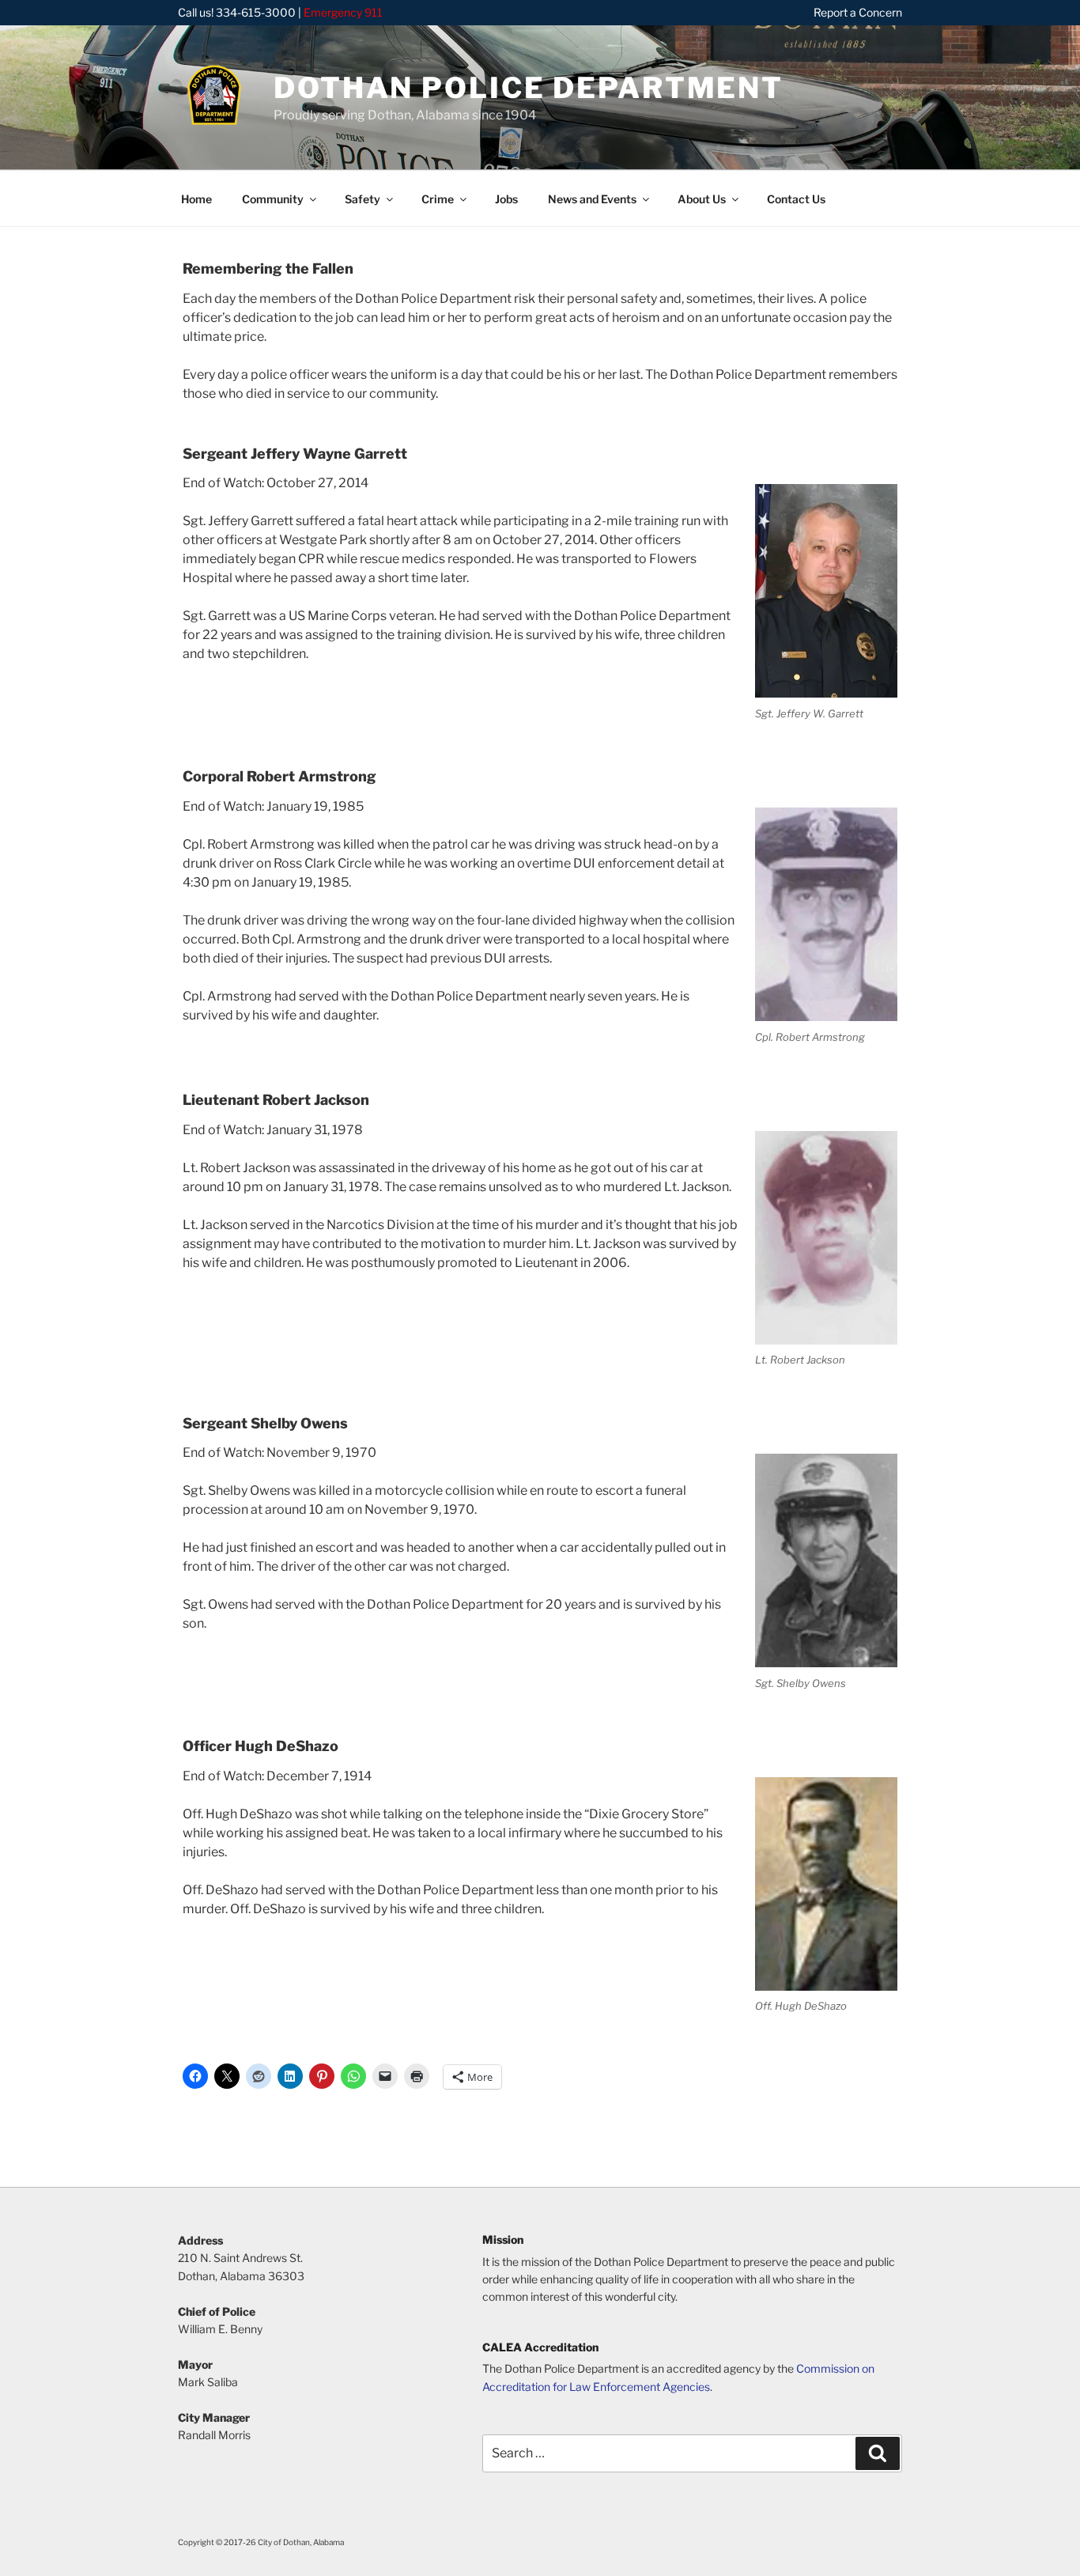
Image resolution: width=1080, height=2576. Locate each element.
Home (196, 199)
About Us (702, 199)
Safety (363, 199)
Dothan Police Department (529, 88)
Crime (438, 199)
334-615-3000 (256, 12)
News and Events (592, 199)
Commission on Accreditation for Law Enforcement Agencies (678, 2377)
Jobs (506, 199)
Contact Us (796, 199)
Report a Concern (858, 12)
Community (273, 199)
